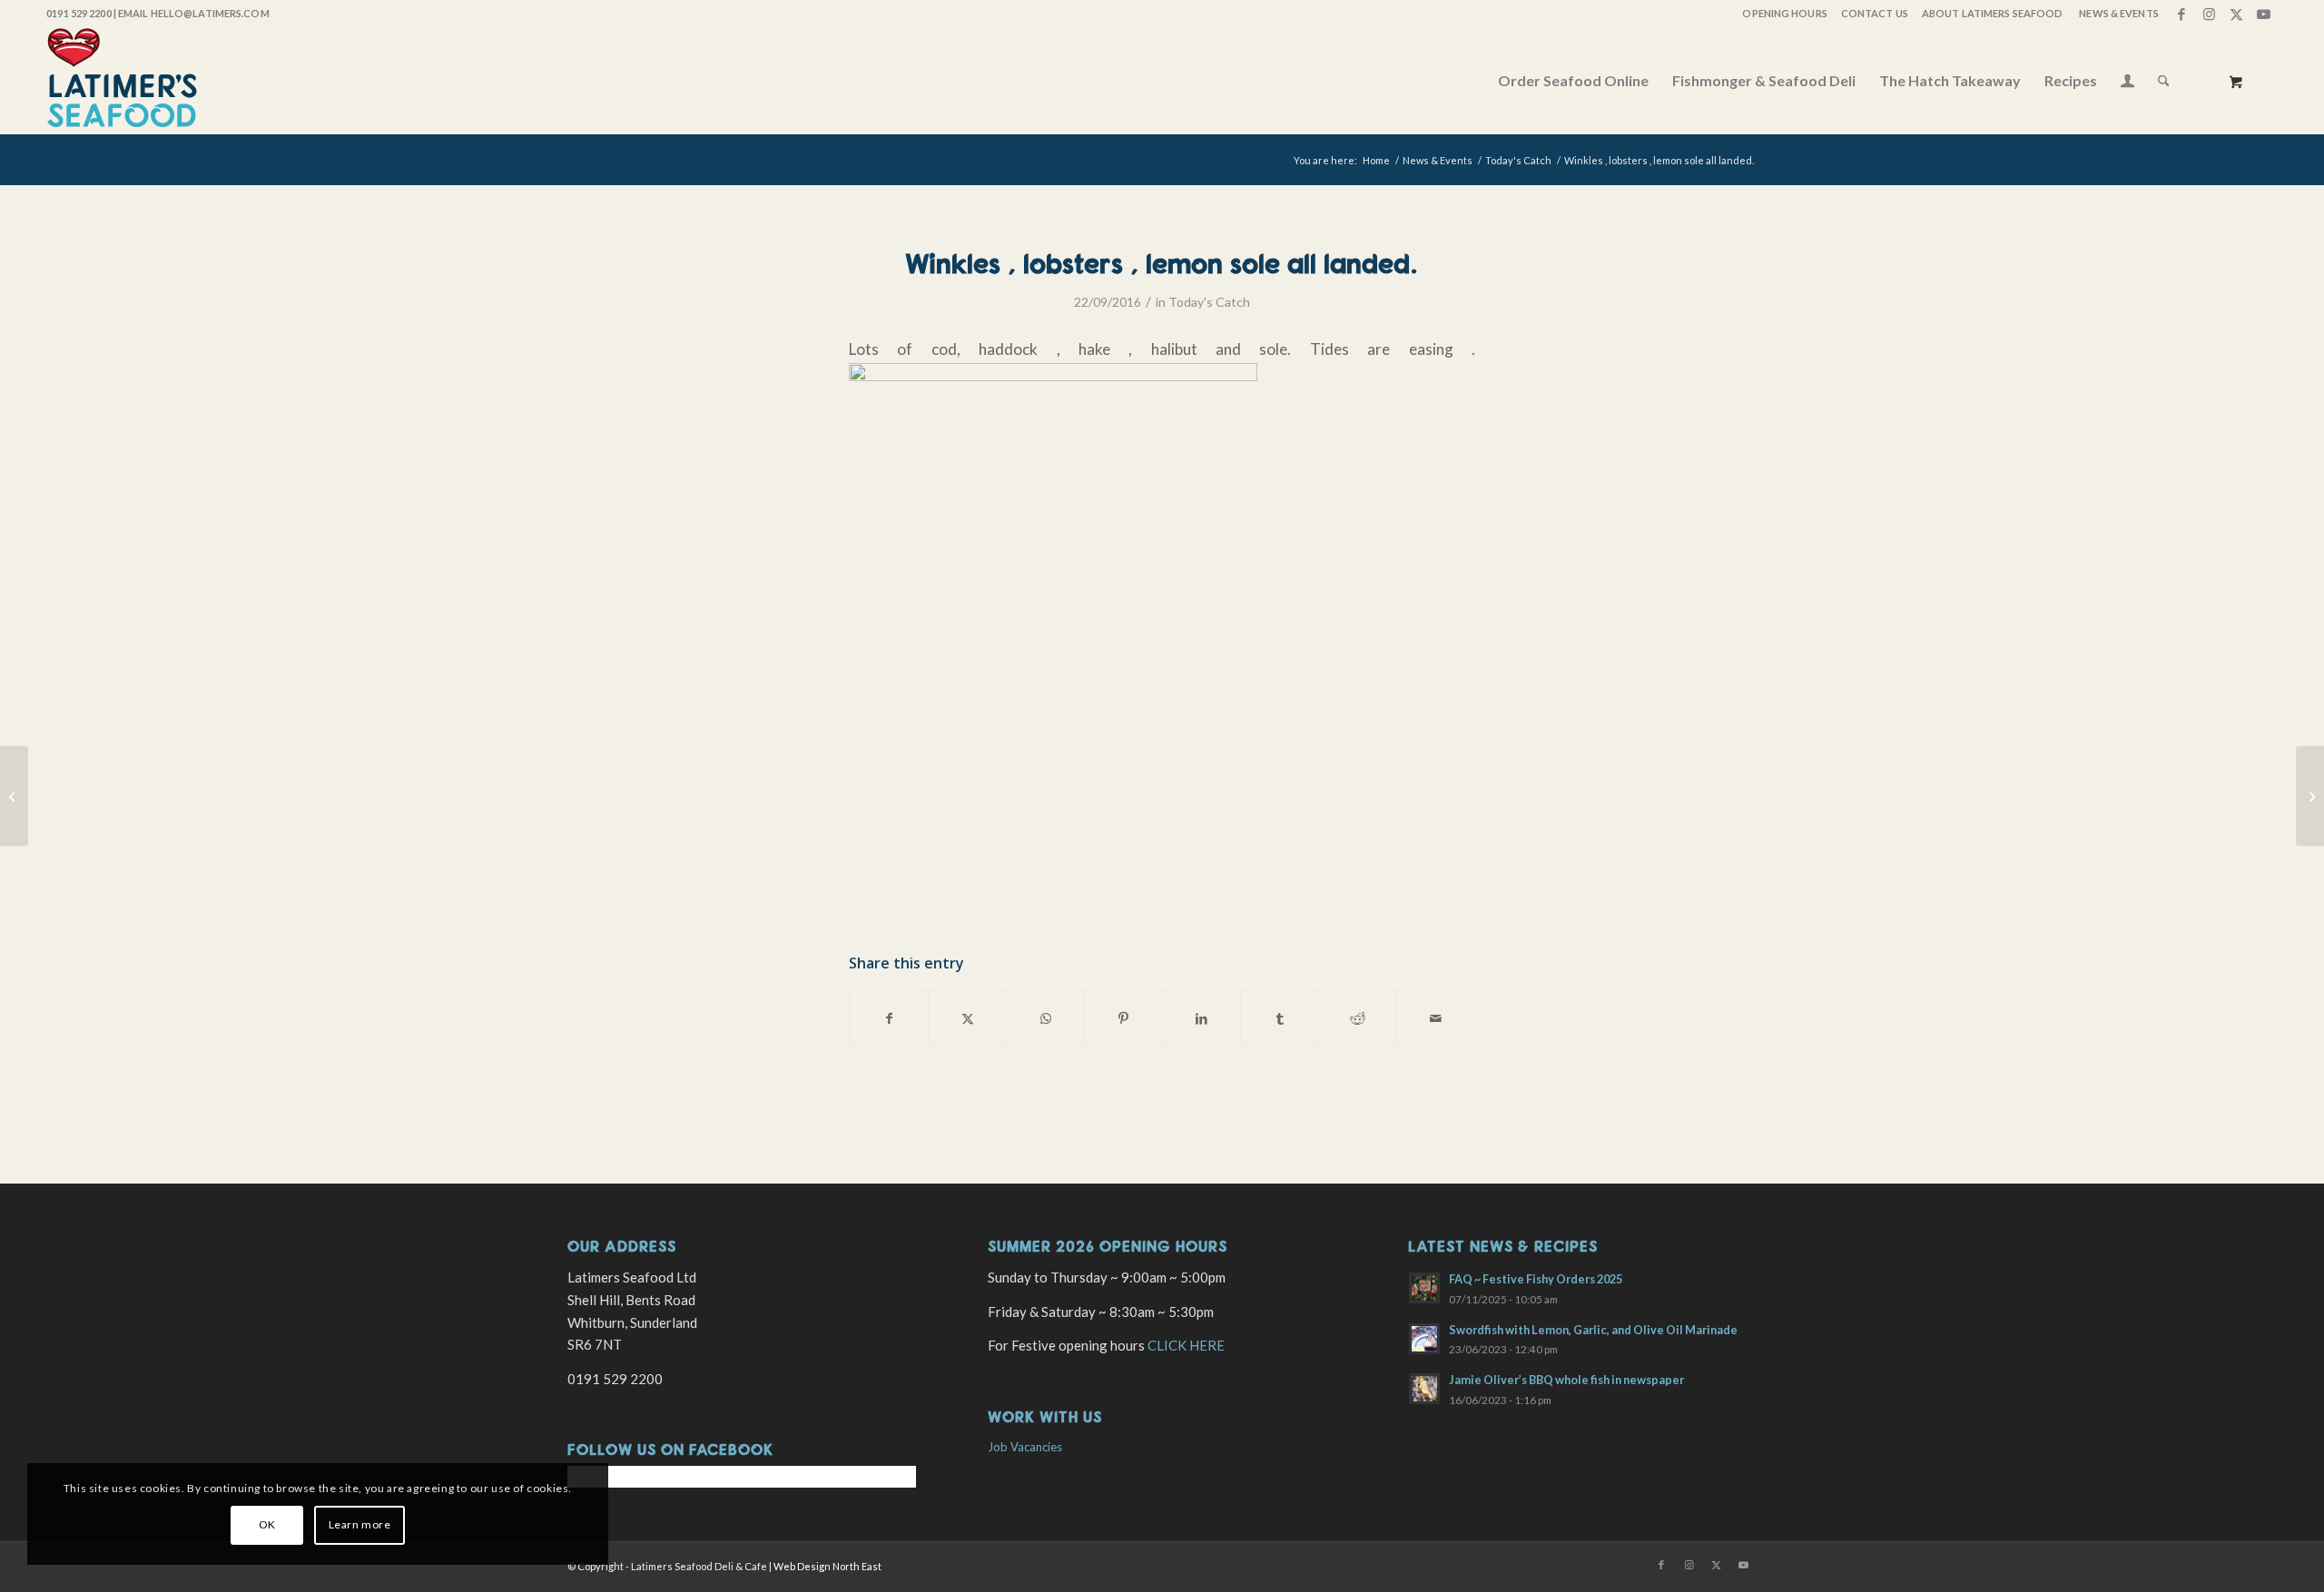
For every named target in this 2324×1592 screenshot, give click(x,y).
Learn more (360, 1524)
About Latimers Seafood (1992, 13)
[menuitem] (1783, 14)
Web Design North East (827, 1566)
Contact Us (1875, 13)
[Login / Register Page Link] (2127, 83)
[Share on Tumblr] (1280, 1018)
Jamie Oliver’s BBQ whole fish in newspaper (1566, 1380)
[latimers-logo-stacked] (122, 81)
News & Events (2118, 13)
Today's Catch (1209, 302)
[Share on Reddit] (1358, 1018)
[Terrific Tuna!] (14, 796)
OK (267, 1524)
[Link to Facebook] (2182, 14)
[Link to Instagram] (2209, 14)
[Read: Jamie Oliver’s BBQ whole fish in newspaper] (1424, 1389)
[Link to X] (2236, 14)
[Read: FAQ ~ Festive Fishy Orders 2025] (1424, 1288)
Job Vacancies (1025, 1447)
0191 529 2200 (79, 13)
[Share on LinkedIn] (1201, 1018)
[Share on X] (967, 1018)
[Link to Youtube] (2264, 14)
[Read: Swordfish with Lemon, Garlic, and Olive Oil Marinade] (1424, 1339)
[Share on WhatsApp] (1045, 1018)
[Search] (2164, 81)
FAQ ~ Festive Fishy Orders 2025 (1536, 1279)
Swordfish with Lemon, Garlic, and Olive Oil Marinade (1593, 1330)
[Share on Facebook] (889, 1018)
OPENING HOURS (1784, 13)
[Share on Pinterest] (1123, 1018)
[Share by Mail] (1436, 1018)
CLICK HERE (1186, 1345)
